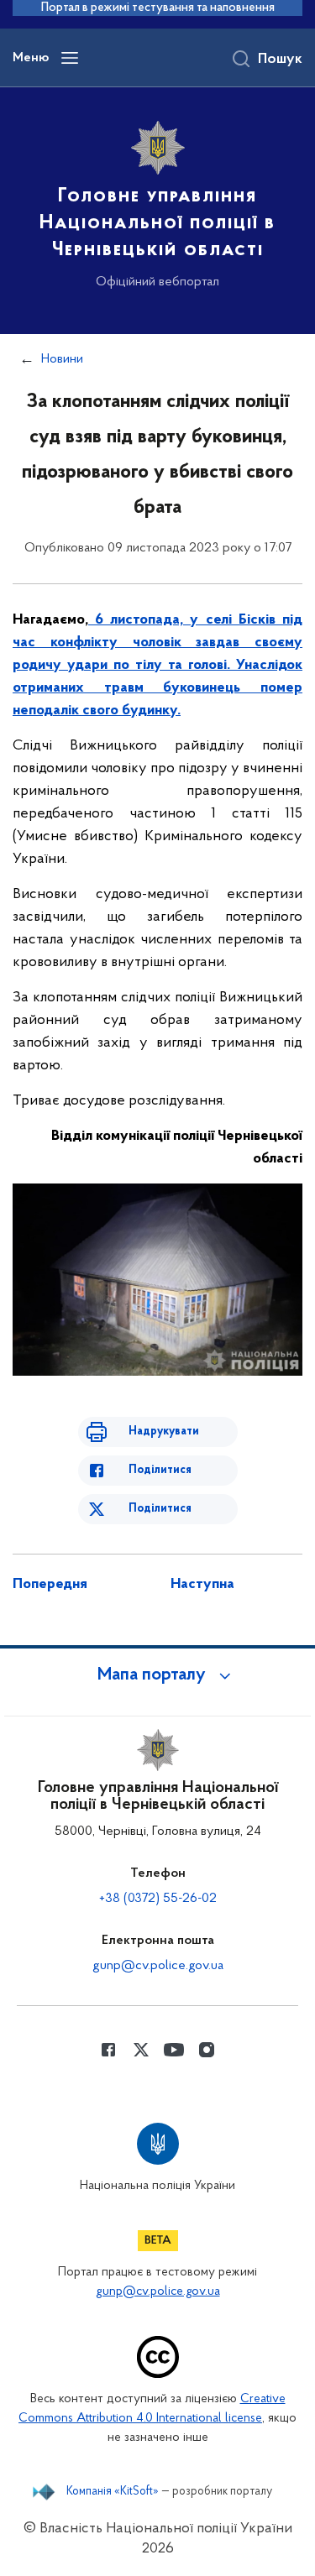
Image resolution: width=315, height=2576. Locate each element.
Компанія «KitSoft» (113, 2492)
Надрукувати (164, 1432)
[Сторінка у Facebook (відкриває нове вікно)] (108, 2050)
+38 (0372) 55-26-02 (158, 1899)
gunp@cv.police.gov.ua (158, 1966)
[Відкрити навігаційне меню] (70, 58)
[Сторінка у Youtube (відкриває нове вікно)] (174, 2050)
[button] (158, 1675)
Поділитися (160, 1470)
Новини (62, 359)
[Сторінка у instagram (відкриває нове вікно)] (207, 2050)
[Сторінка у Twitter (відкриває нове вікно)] (141, 2050)
